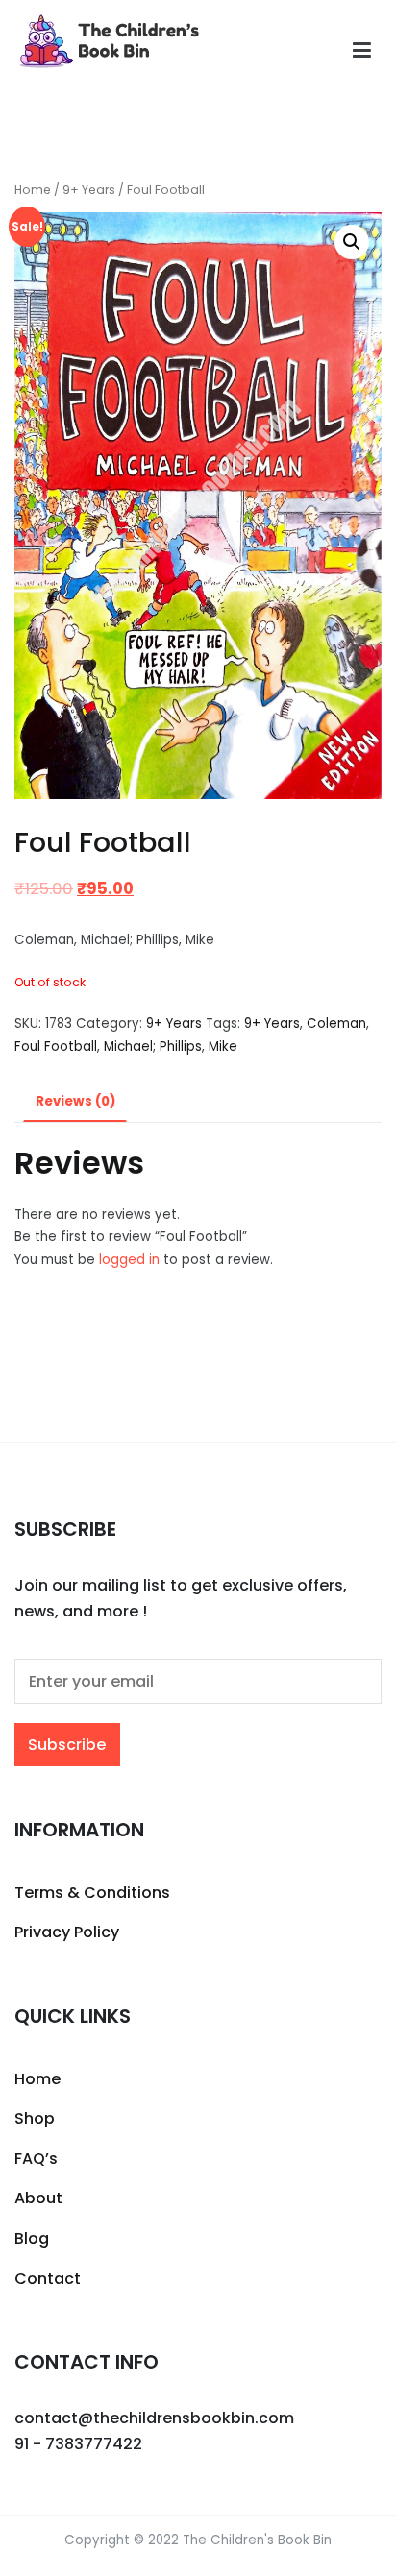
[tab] (75, 1103)
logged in (129, 1260)
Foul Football (56, 1046)
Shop (35, 2118)
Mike (223, 1046)
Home (33, 190)
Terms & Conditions (92, 1893)
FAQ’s (36, 2159)
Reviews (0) (75, 1101)
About (38, 2198)
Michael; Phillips (153, 1046)
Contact (48, 2279)
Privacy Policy (67, 1932)
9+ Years (89, 190)
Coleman (336, 1023)
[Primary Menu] (362, 51)
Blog (32, 2238)
